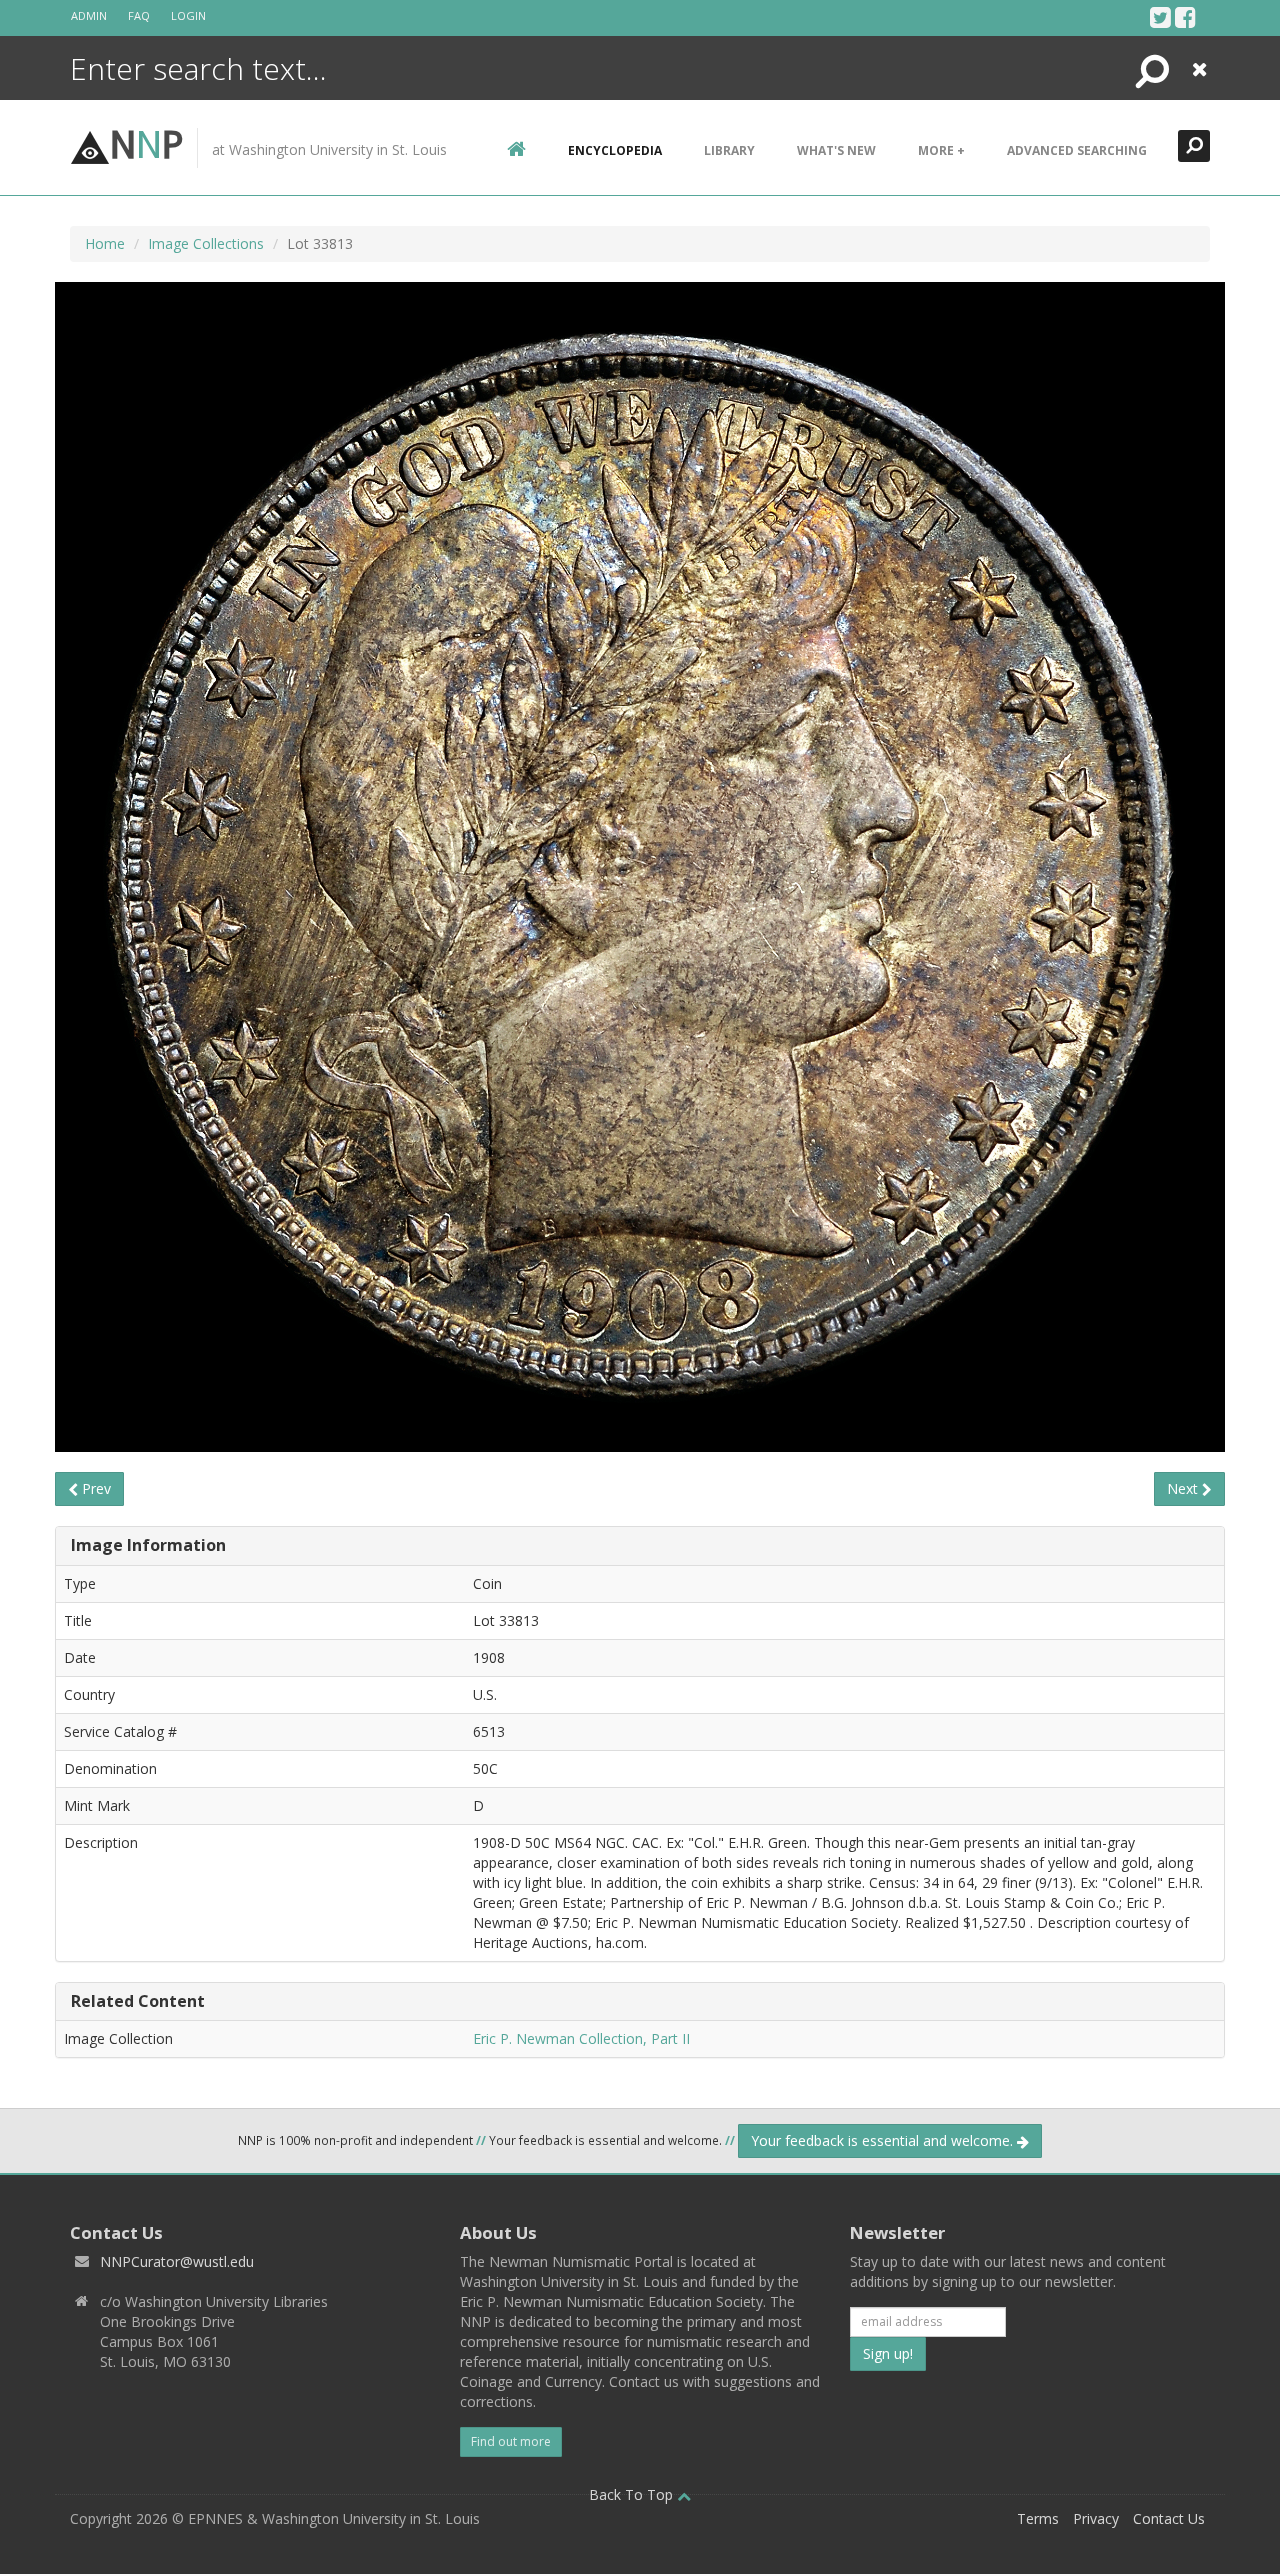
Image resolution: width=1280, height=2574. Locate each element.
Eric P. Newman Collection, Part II (581, 2038)
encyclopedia (615, 150)
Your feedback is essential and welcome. (884, 2140)
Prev (94, 1488)
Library (729, 150)
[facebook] (1185, 17)
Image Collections (206, 243)
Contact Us (1169, 2518)
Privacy (1096, 2518)
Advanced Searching (1077, 150)
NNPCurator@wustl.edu (177, 2261)
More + (941, 150)
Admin (89, 15)
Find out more (511, 2441)
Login (188, 15)
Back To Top (633, 2494)
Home (105, 243)
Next (1184, 1488)
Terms (1038, 2518)
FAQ (139, 15)
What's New (836, 150)
